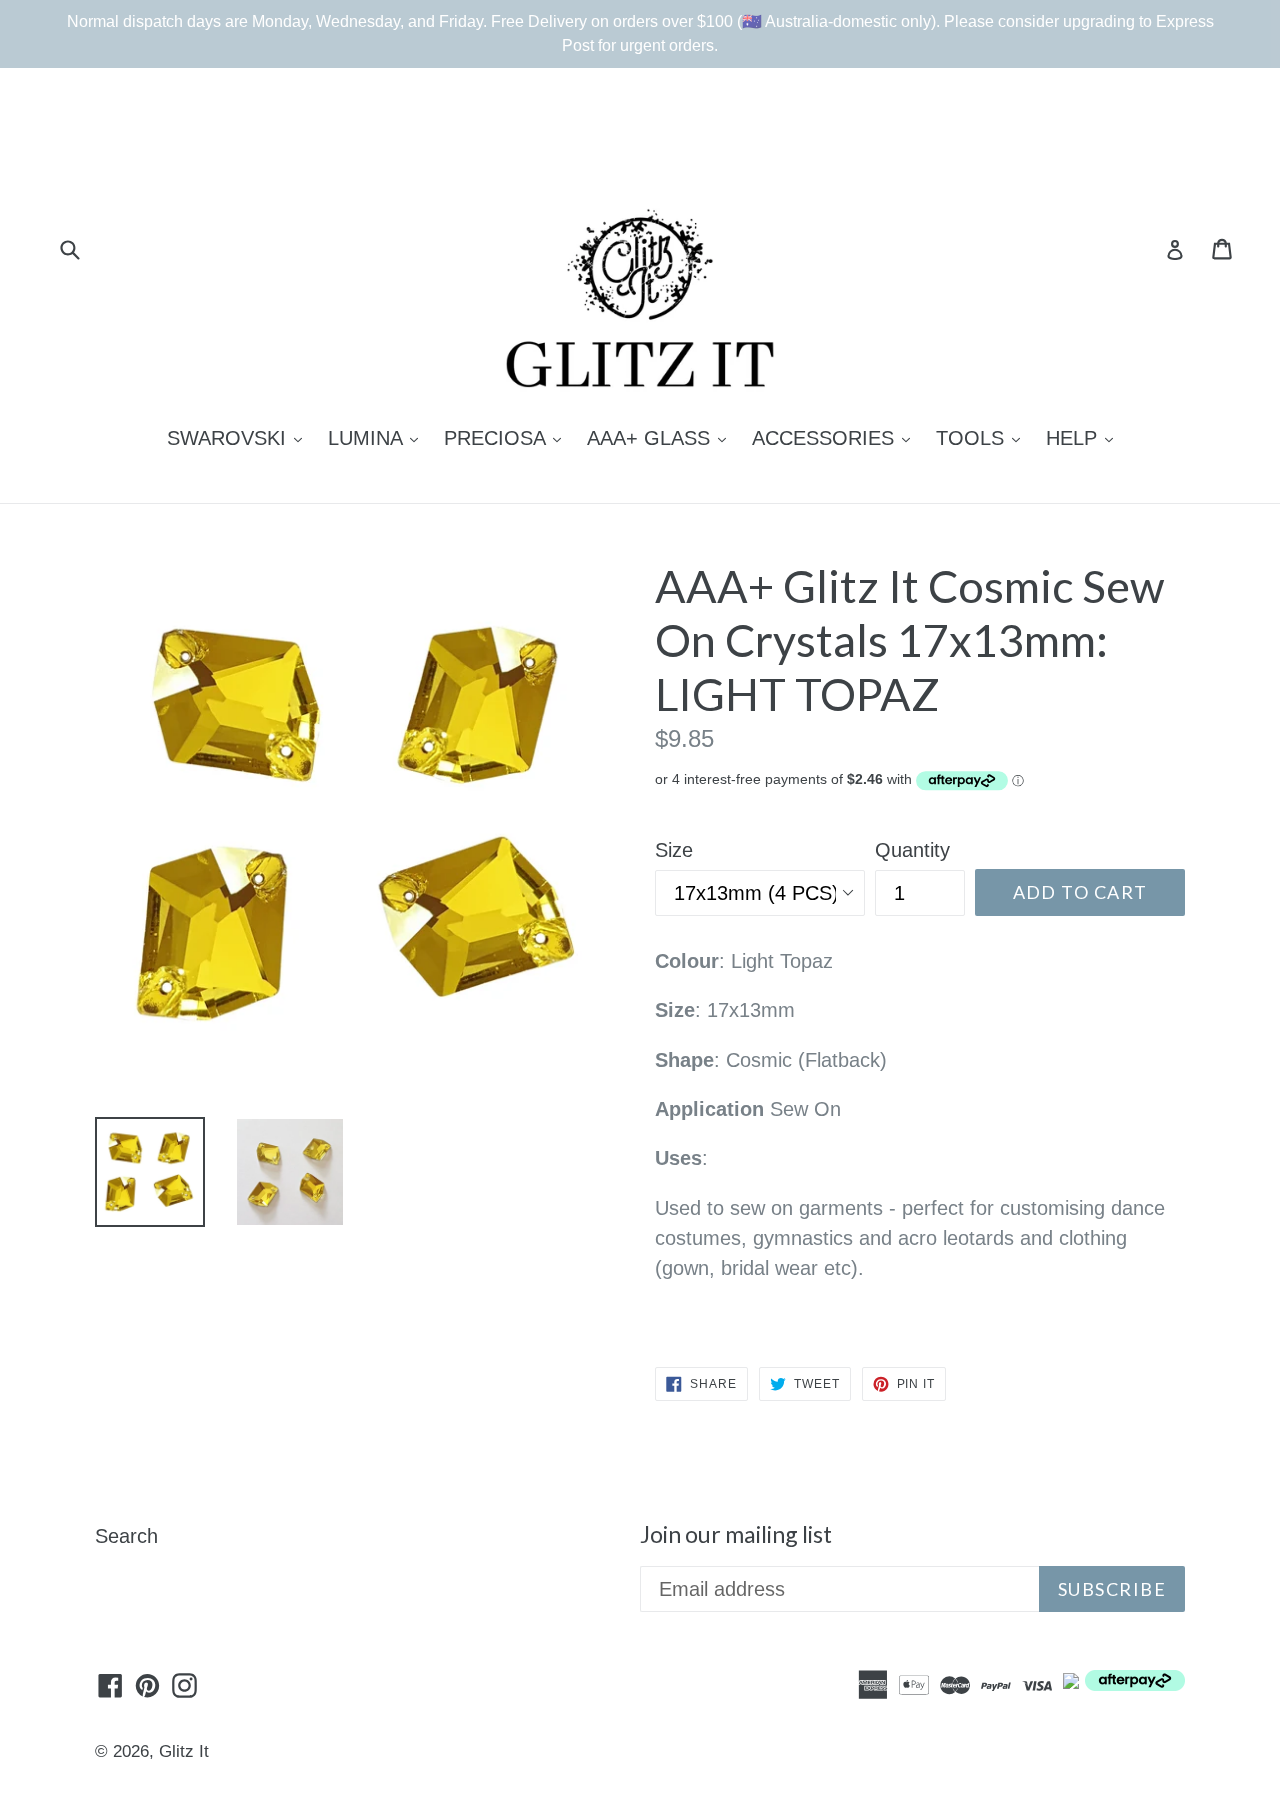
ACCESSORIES (836, 437)
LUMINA (378, 437)
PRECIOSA (507, 437)
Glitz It (184, 1751)
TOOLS (983, 437)
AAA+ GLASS (661, 437)
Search (126, 1536)
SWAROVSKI (239, 437)
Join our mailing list (736, 1534)
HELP (1084, 437)
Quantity (912, 850)
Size (674, 850)
